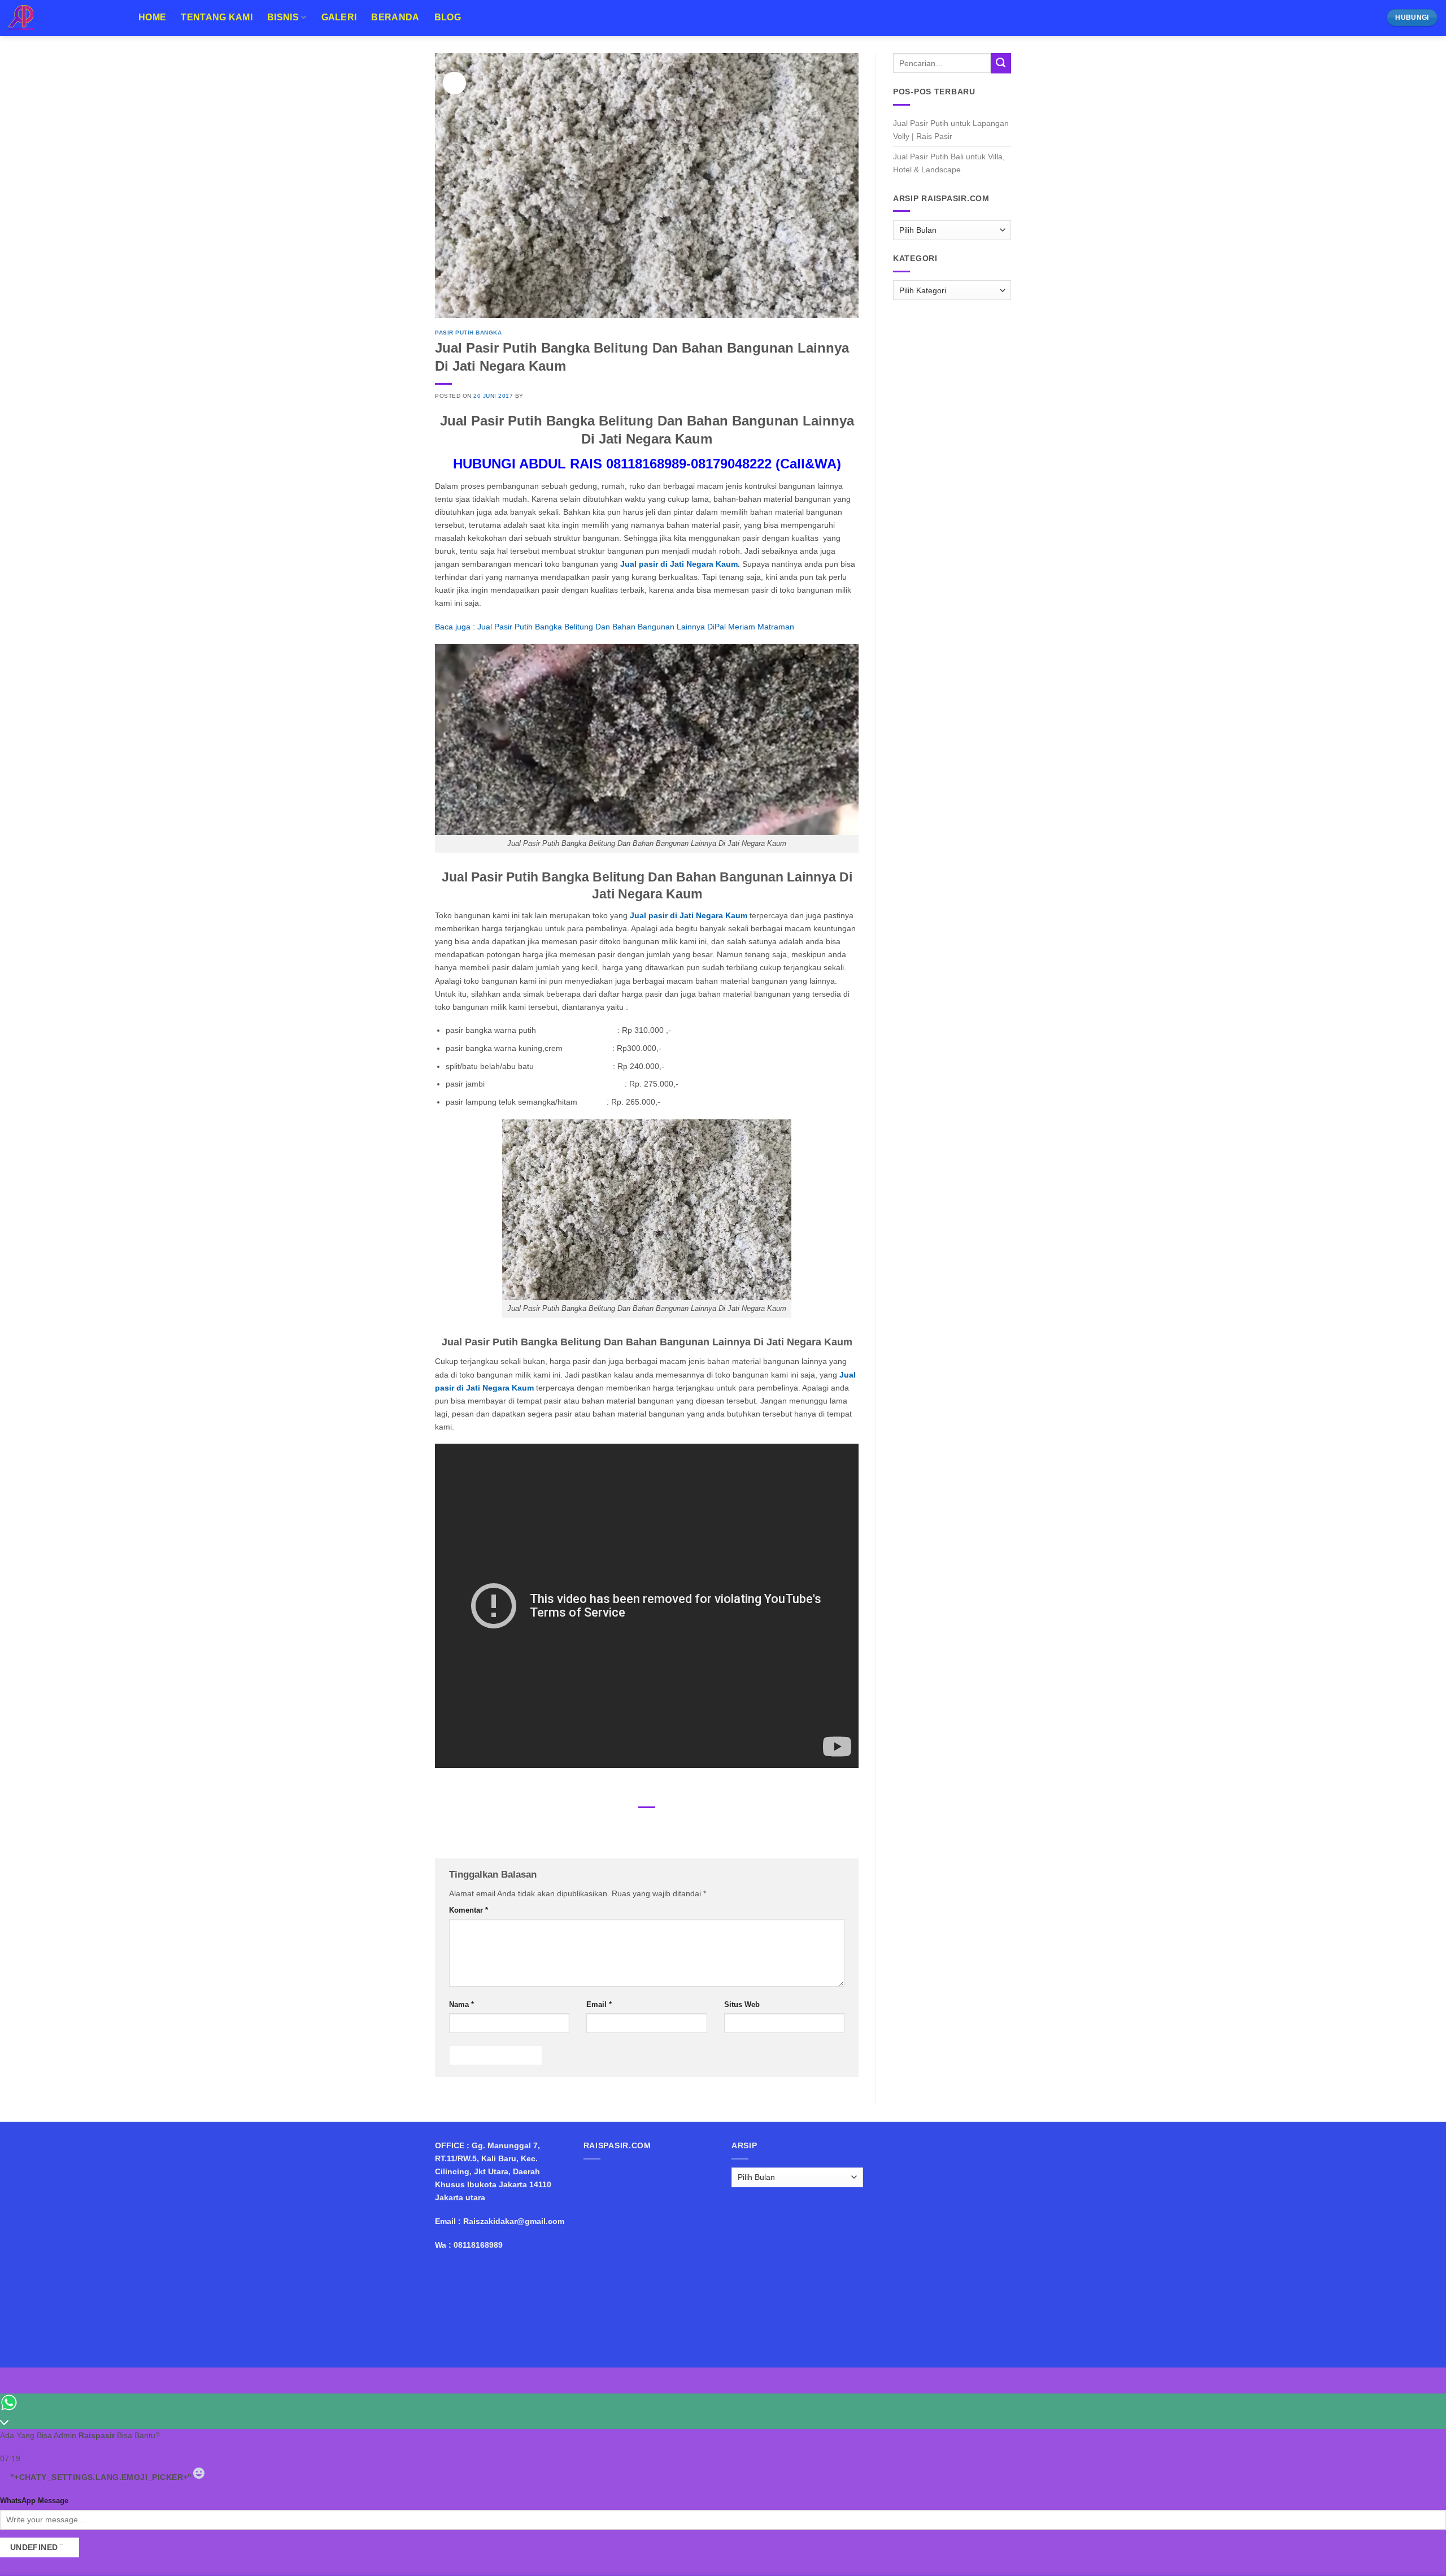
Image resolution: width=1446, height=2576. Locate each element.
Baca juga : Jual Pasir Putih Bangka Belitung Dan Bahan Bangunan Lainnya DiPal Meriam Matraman (615, 627)
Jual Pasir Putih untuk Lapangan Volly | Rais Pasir (951, 130)
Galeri (339, 17)
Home (152, 17)
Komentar (469, 1910)
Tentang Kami (217, 17)
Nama (461, 2004)
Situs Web (742, 2004)
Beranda (395, 17)
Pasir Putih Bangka (468, 333)
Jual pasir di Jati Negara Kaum (689, 915)
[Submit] (1001, 63)
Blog (448, 17)
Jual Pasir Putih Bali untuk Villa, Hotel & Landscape (949, 163)
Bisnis (283, 17)
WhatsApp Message (34, 2501)
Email (599, 2004)
